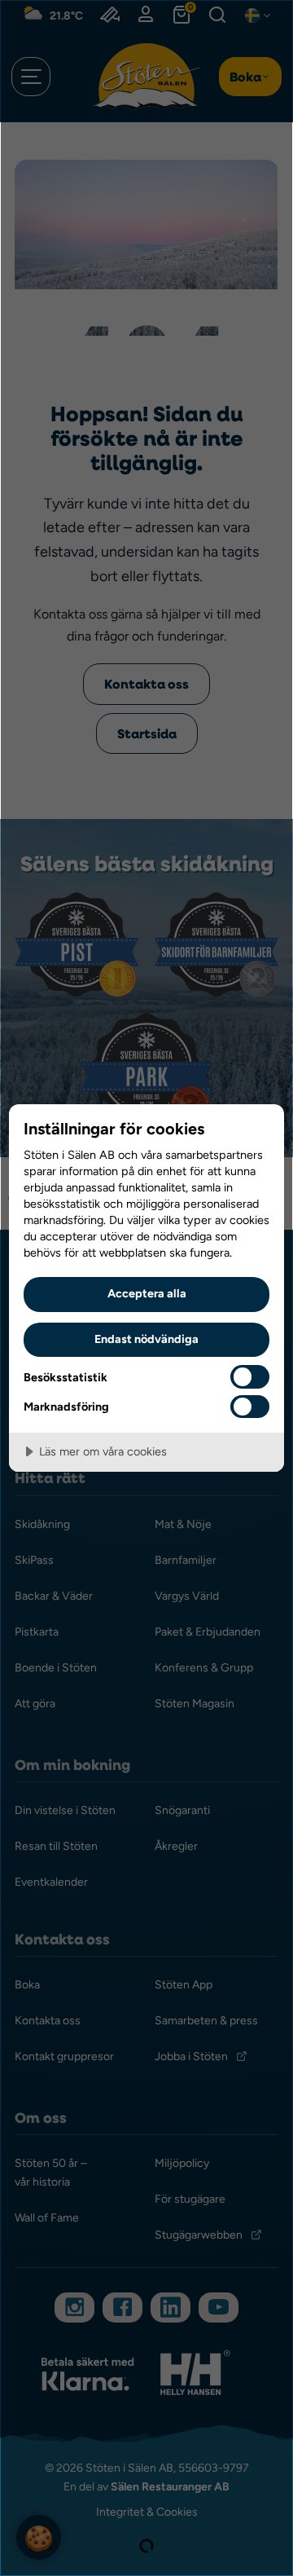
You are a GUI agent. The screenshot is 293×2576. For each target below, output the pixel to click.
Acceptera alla (147, 1293)
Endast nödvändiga (146, 1339)
